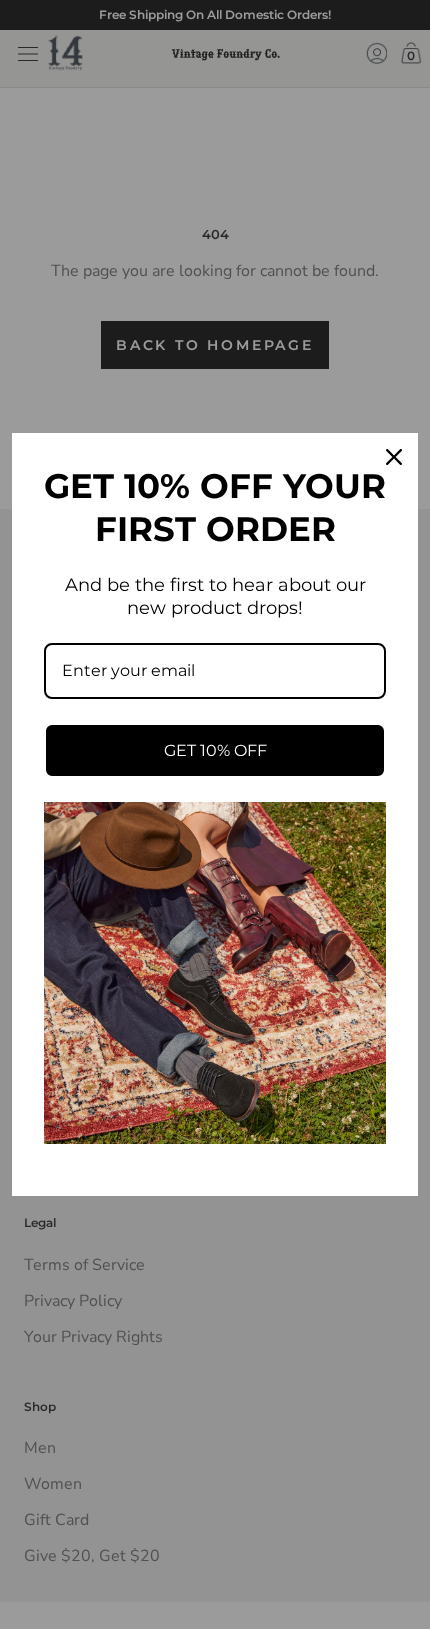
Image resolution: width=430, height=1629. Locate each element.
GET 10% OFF (215, 750)
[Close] (394, 457)
